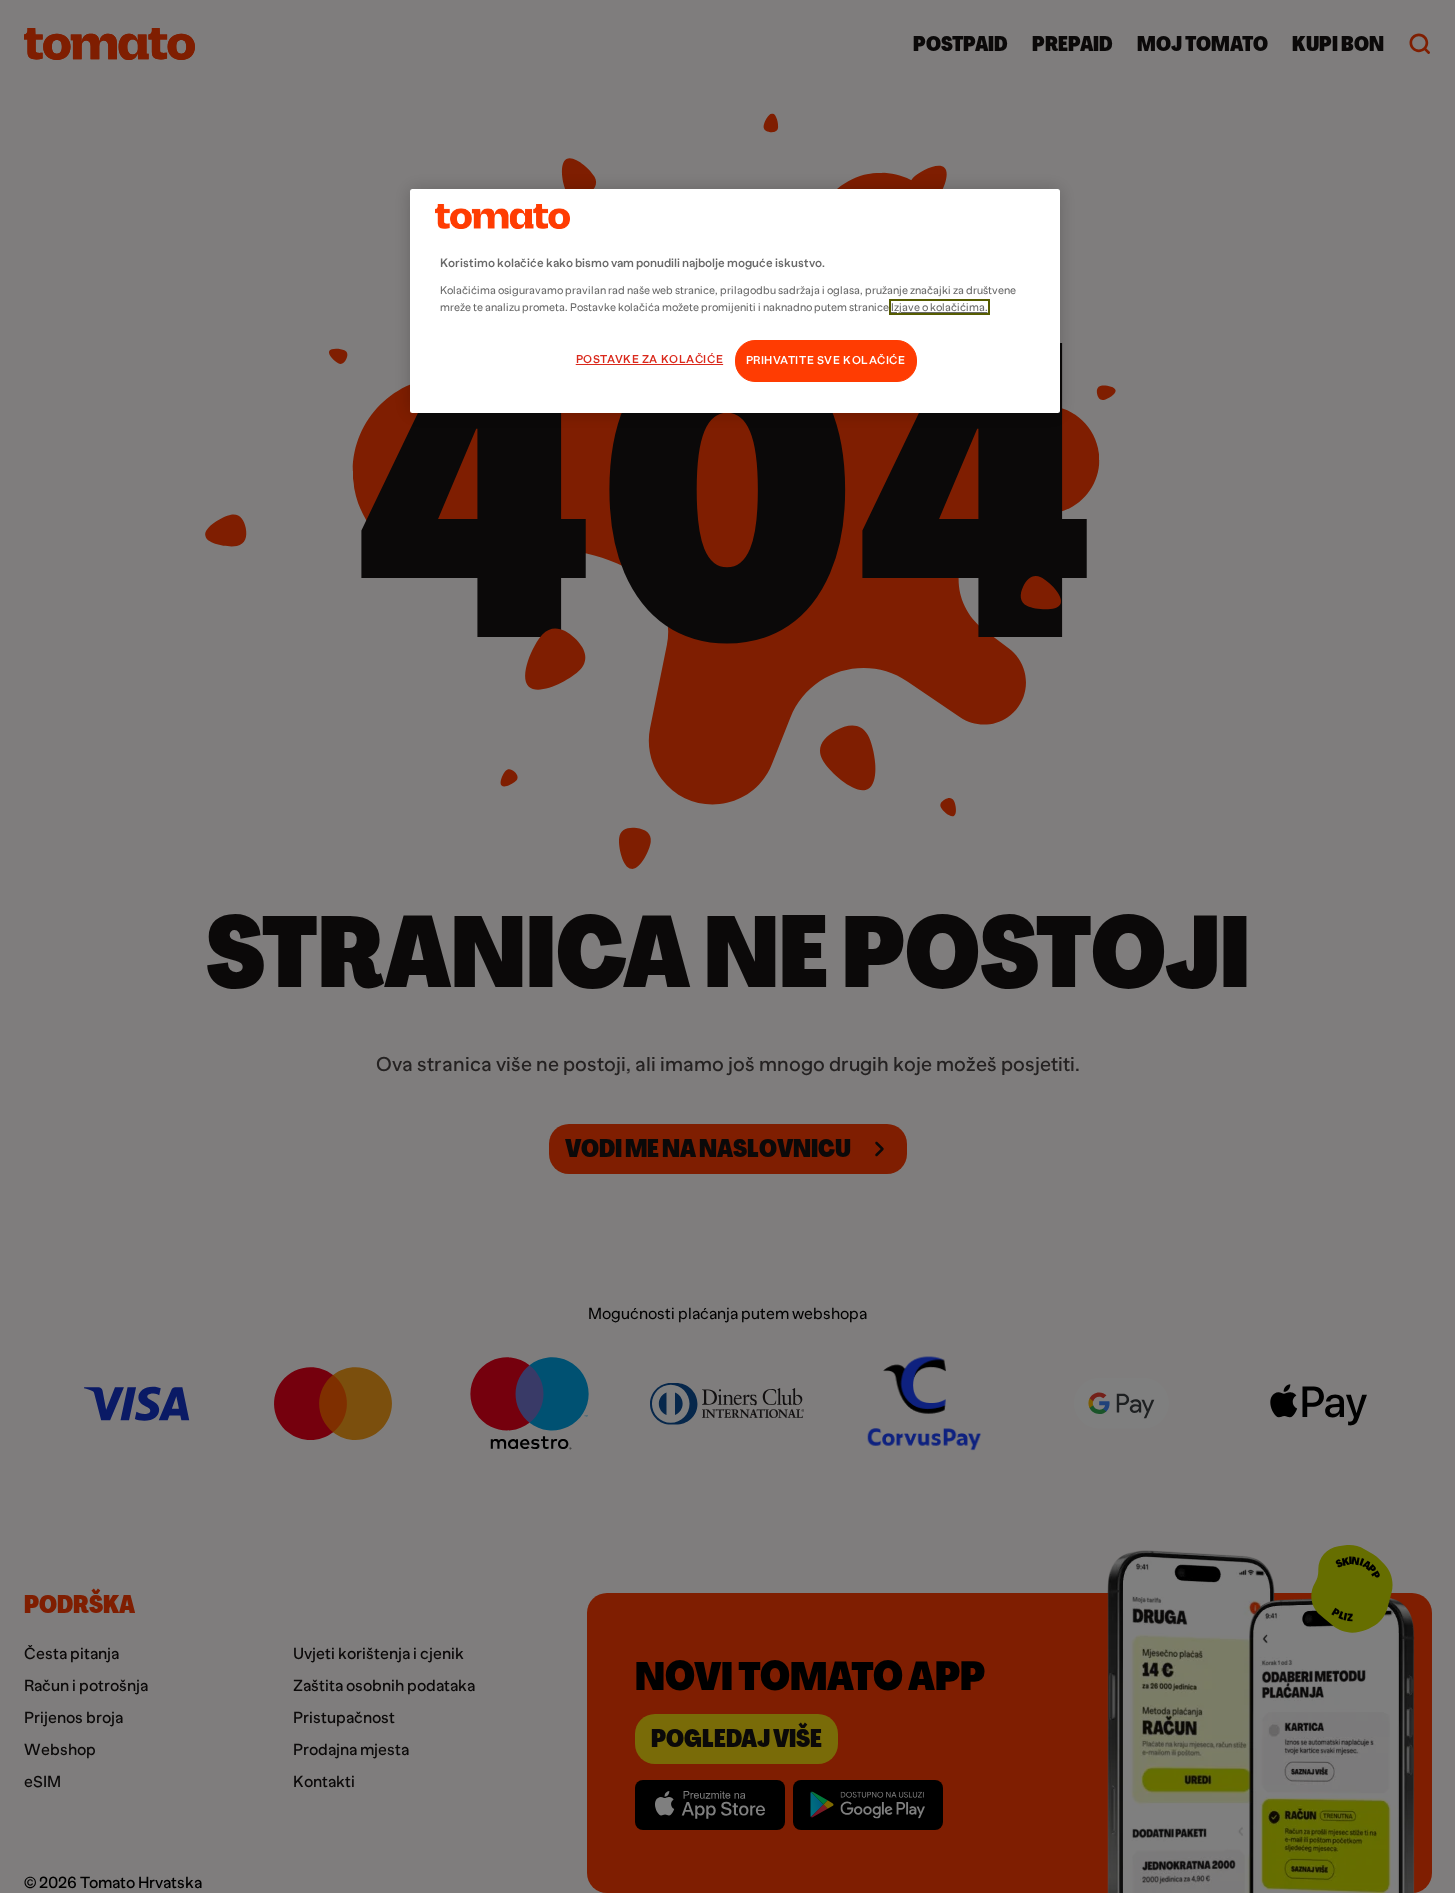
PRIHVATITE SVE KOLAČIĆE (826, 360)
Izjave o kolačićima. (939, 307)
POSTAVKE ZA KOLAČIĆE (649, 359)
